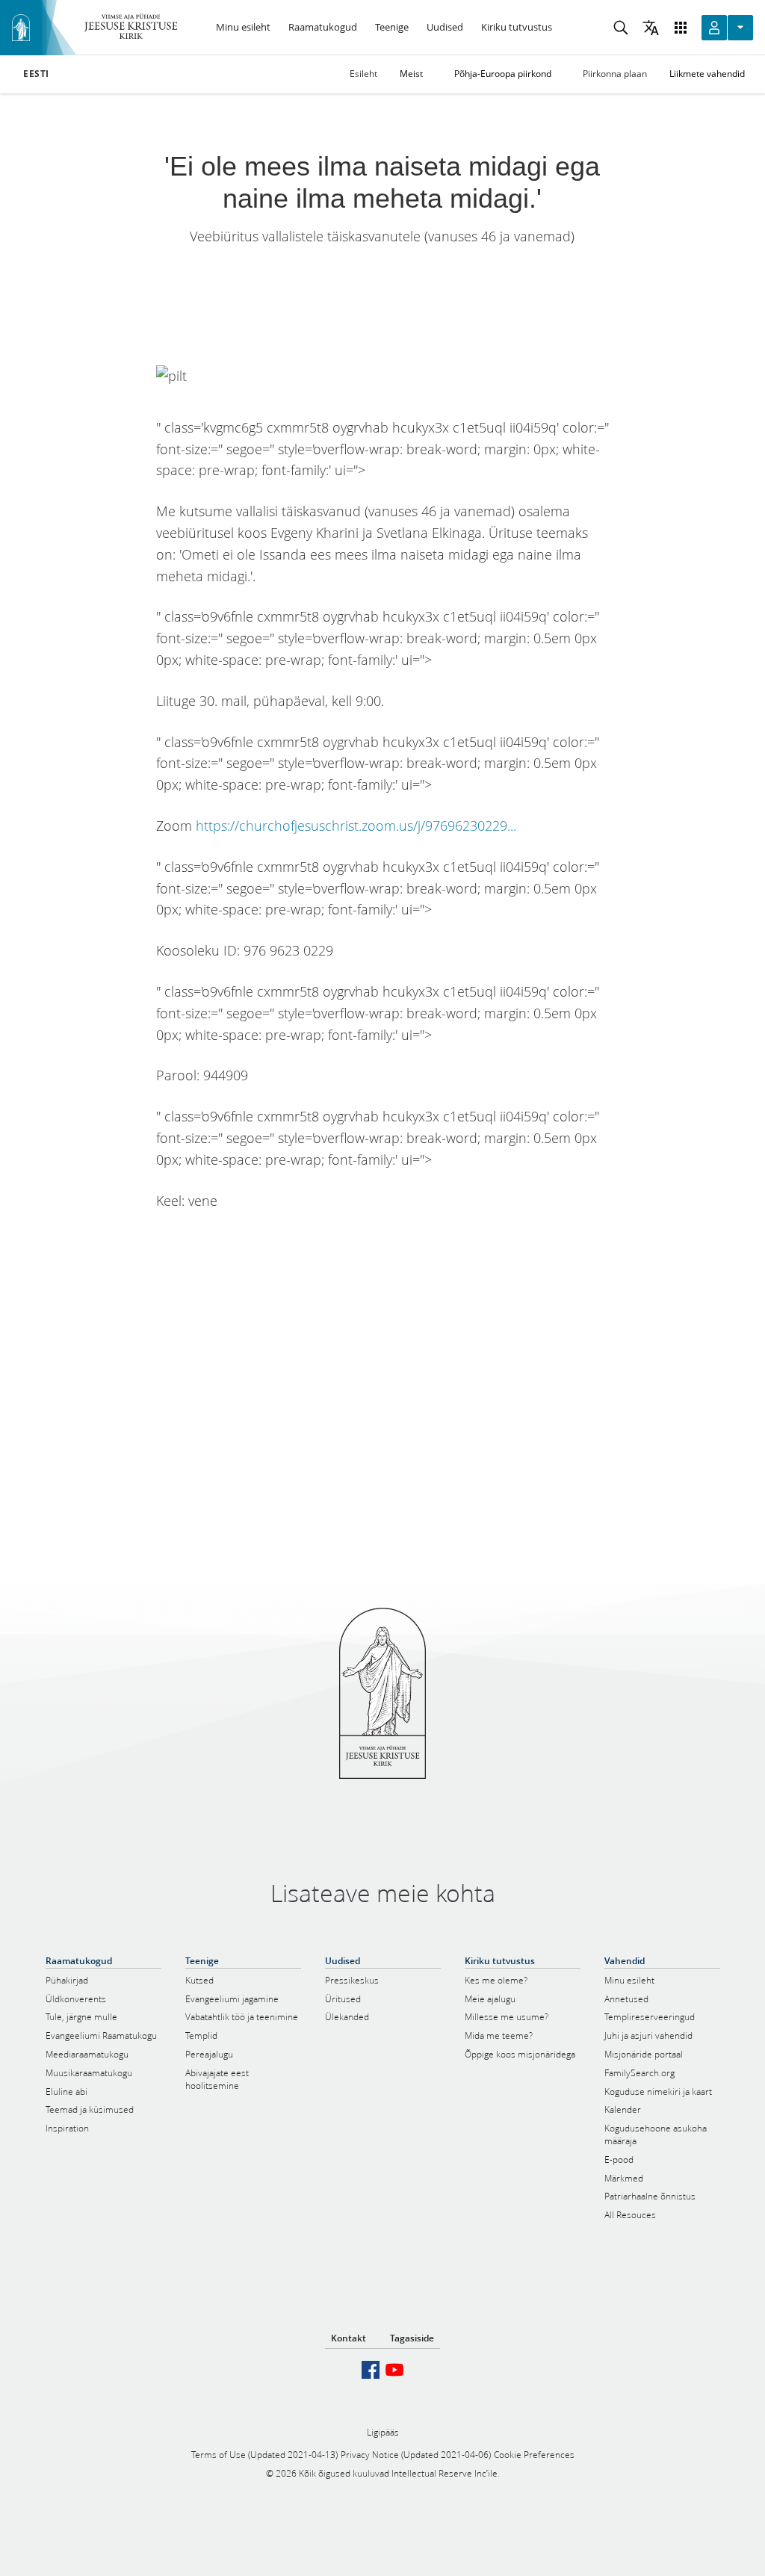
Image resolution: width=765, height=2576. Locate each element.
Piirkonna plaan (615, 74)
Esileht (363, 74)
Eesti (36, 74)
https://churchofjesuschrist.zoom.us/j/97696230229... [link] (356, 826)
